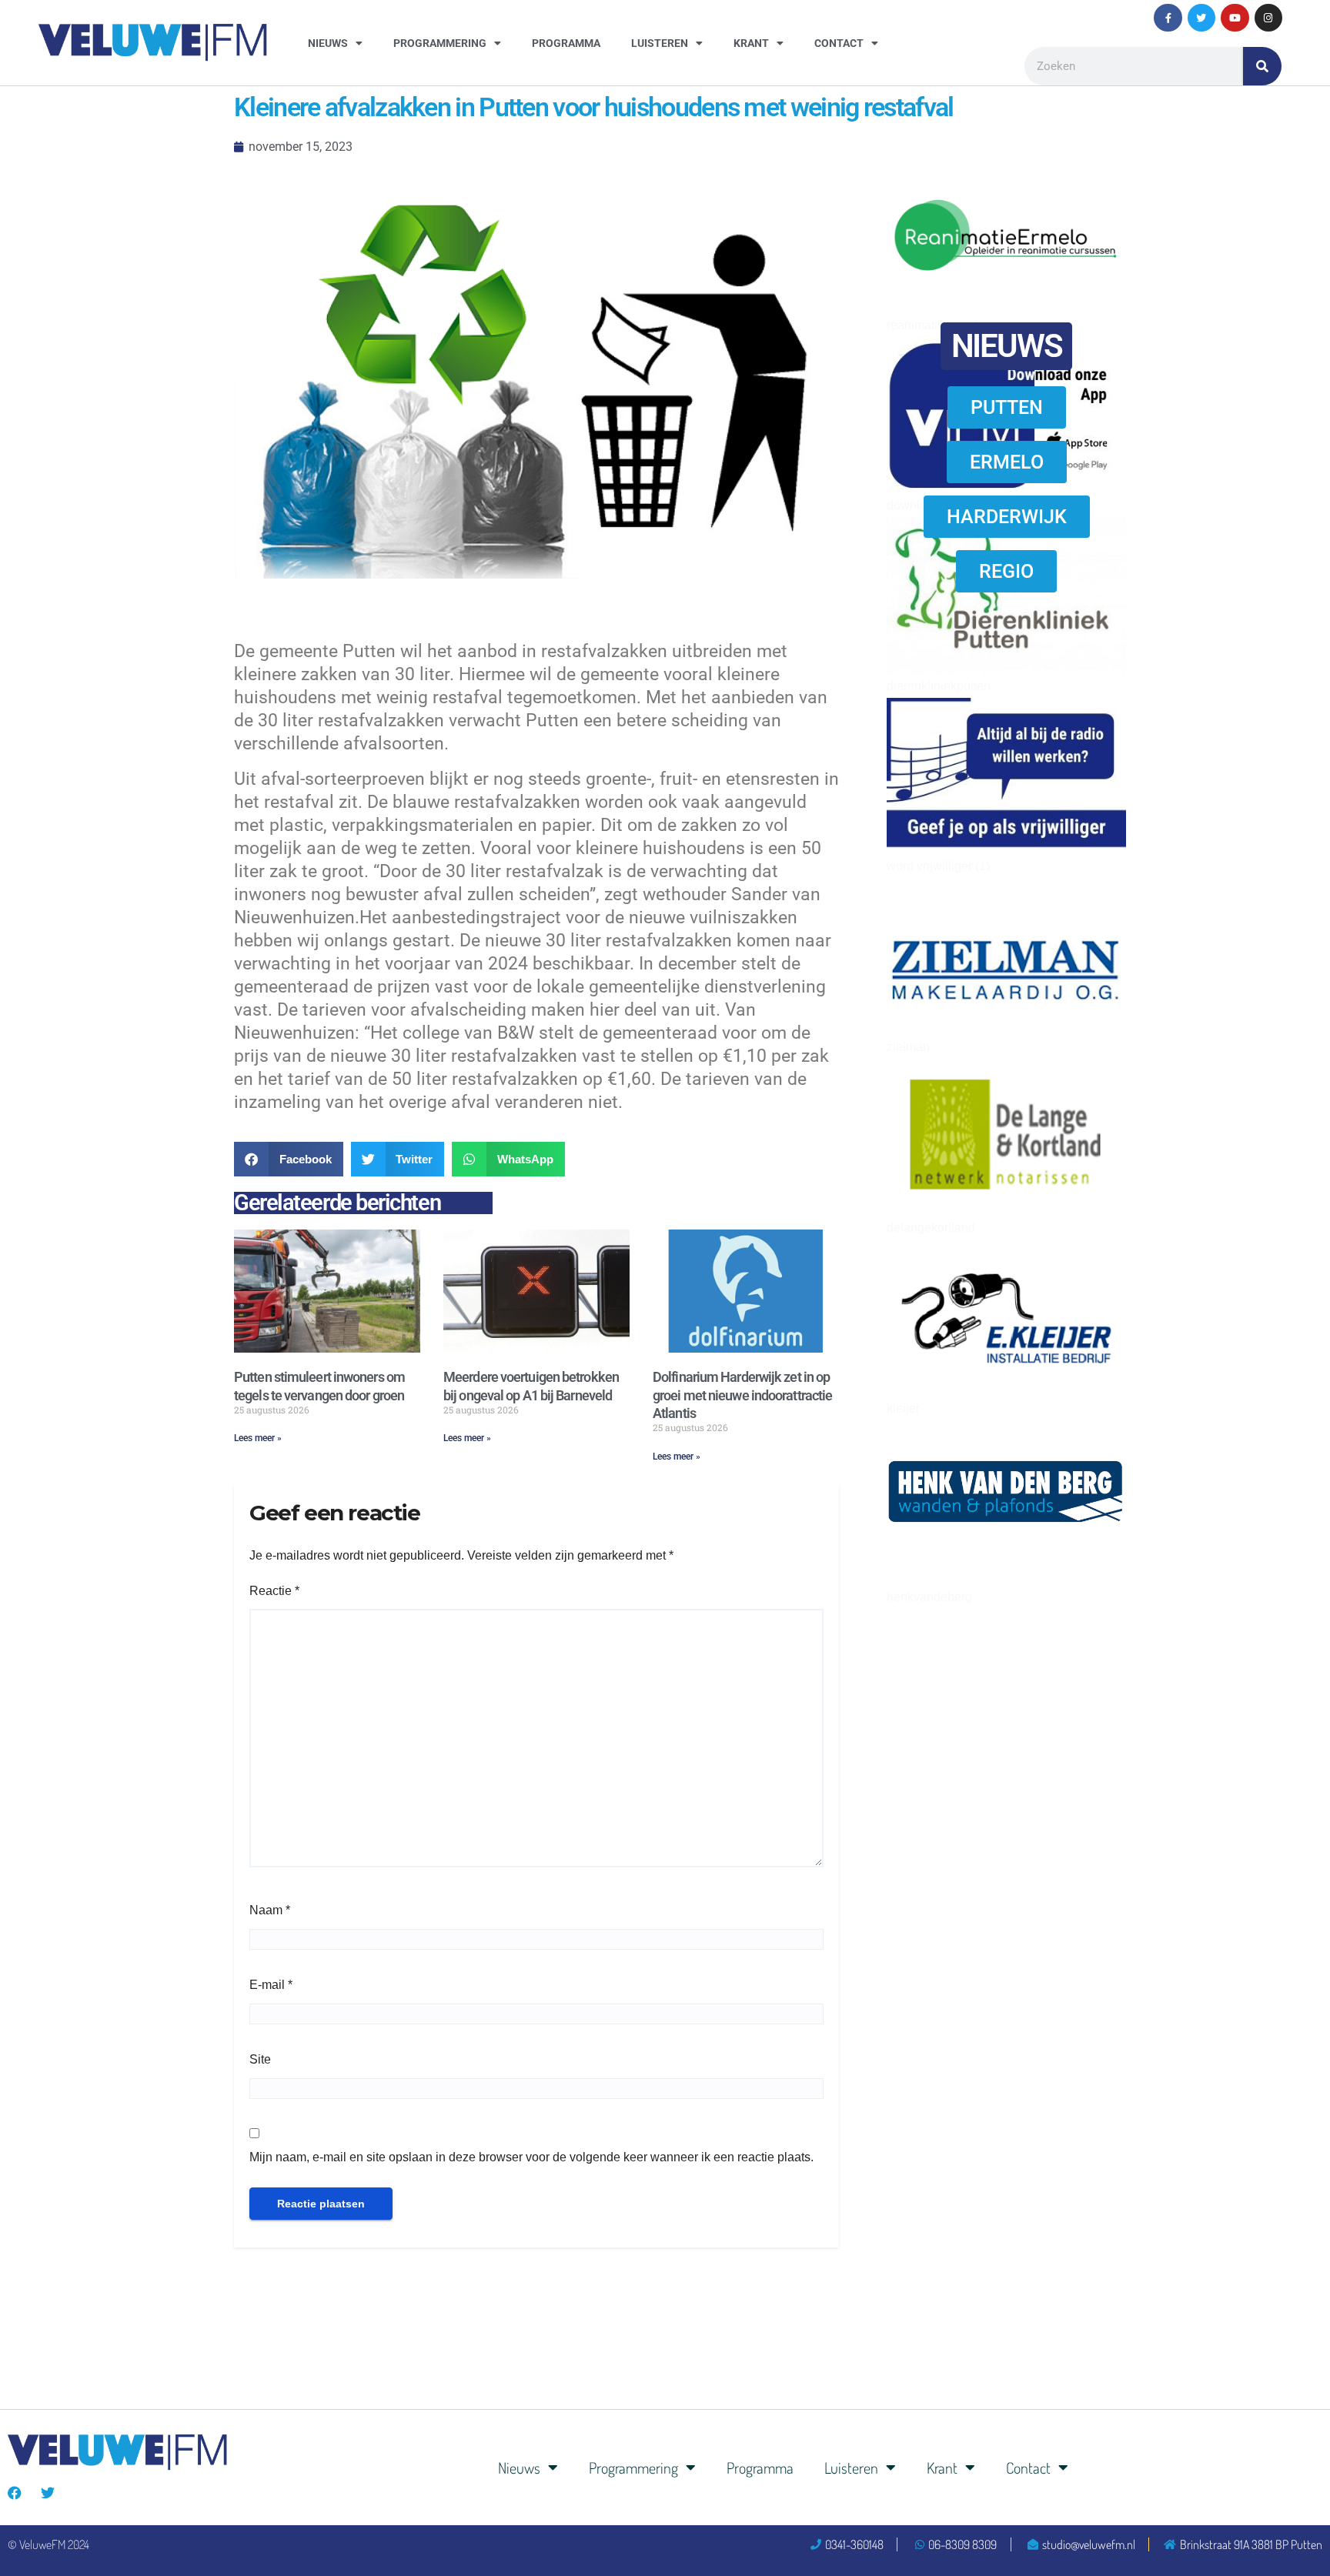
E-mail (271, 1985)
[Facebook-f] (1168, 18)
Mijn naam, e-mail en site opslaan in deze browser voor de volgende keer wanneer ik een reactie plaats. (531, 2157)
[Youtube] (1235, 18)
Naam (270, 1910)
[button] (289, 1159)
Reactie (274, 1591)
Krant (751, 43)
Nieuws (328, 43)
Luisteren (660, 43)
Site (260, 2059)
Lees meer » (258, 1438)
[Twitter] (1201, 18)
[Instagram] (1268, 18)
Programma (566, 43)
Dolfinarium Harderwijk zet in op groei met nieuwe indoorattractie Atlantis (742, 1395)
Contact (839, 43)
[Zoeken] (1262, 66)
